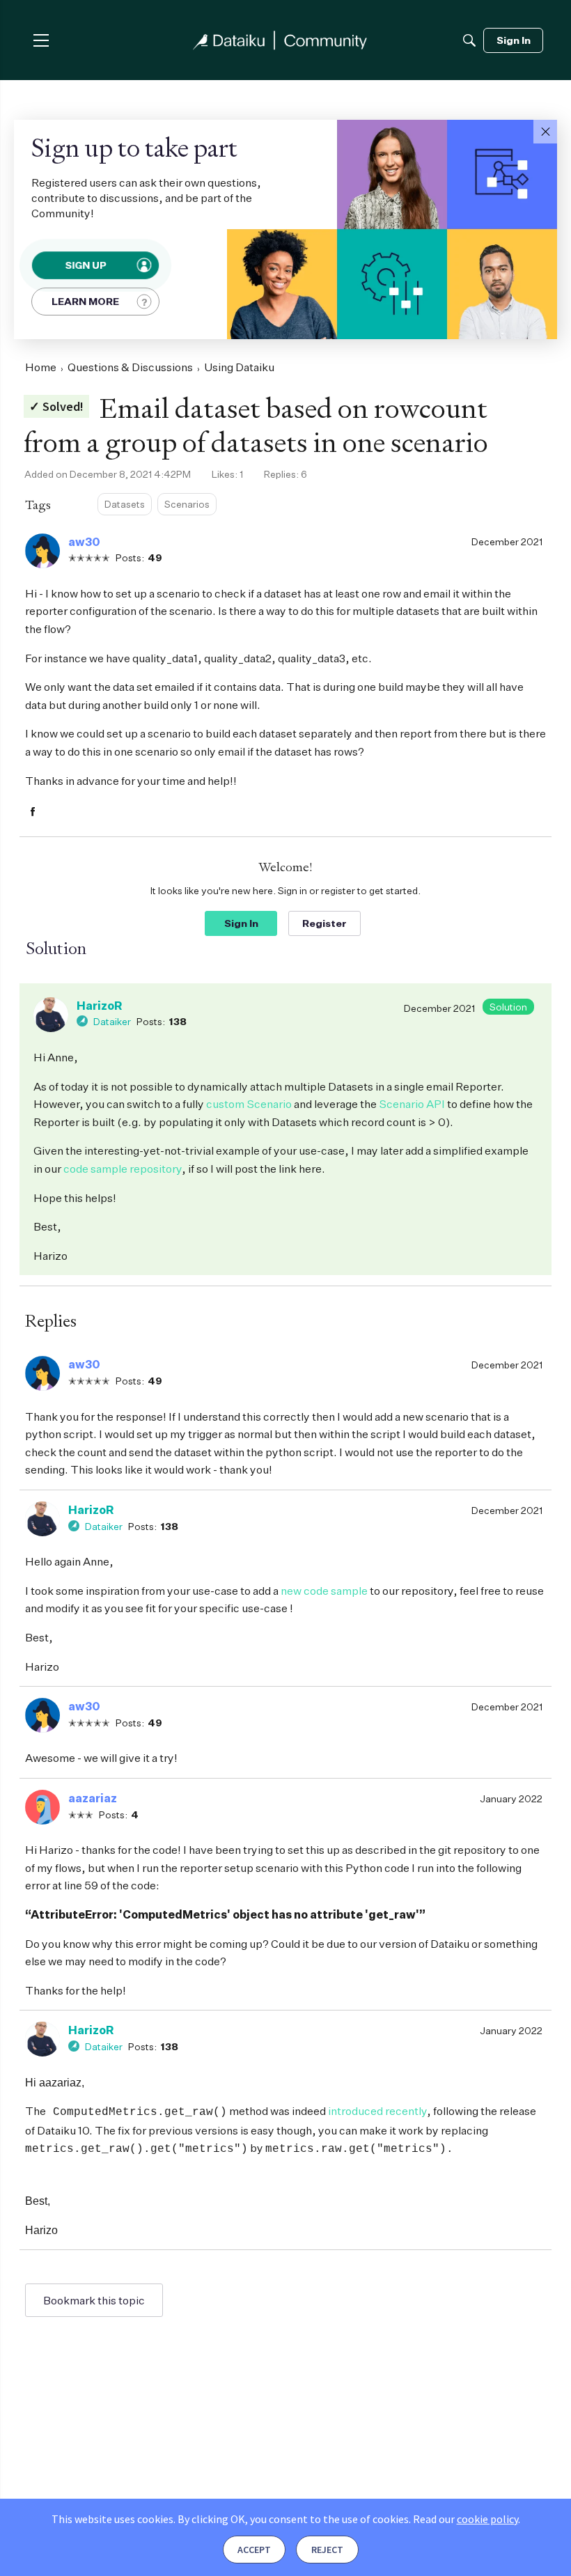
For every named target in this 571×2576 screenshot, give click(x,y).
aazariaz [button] (93, 1798)
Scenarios (187, 504)
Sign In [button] (241, 923)
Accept (254, 2550)
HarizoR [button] (99, 1006)
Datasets (125, 504)
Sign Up (86, 265)
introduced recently (377, 2111)
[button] (545, 132)
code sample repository (123, 1169)
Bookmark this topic (94, 2300)
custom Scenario (249, 1104)
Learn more (85, 301)
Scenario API (413, 1104)
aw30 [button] (84, 542)
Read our (466, 2519)
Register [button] (324, 923)
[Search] (469, 40)
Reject (327, 2550)
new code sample (324, 1591)
